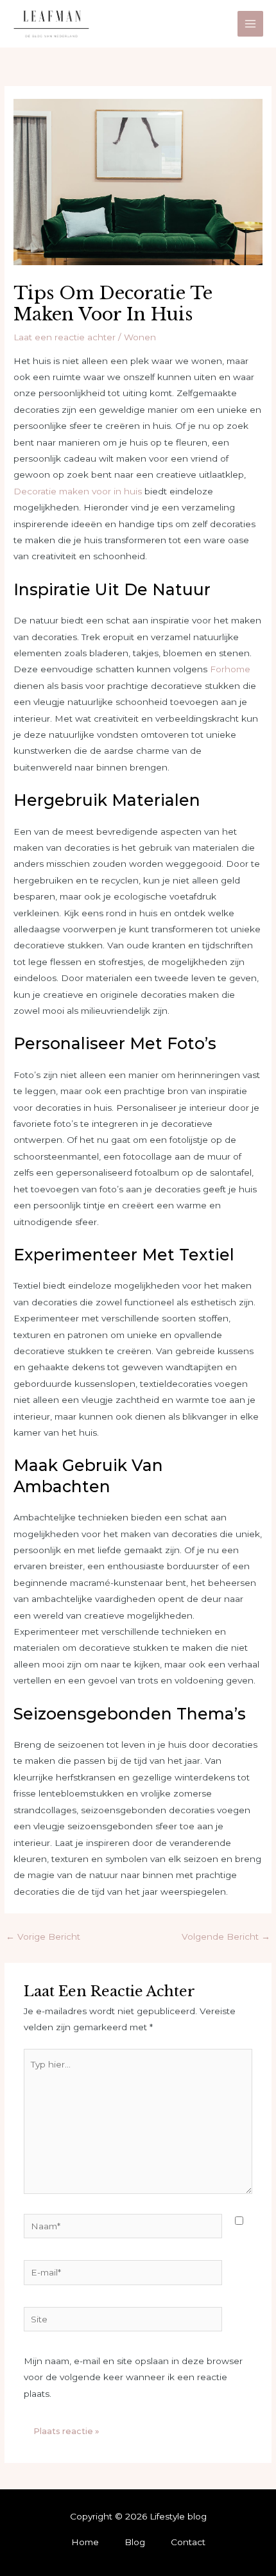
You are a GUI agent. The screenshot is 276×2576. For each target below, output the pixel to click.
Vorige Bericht (43, 1936)
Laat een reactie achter (65, 337)
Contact (188, 2542)
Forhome (230, 669)
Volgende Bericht (226, 1936)
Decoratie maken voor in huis (78, 491)
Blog (135, 2542)
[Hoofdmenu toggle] (251, 24)
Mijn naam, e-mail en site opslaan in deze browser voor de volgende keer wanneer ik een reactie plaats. (133, 2377)
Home (85, 2542)
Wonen (140, 337)
